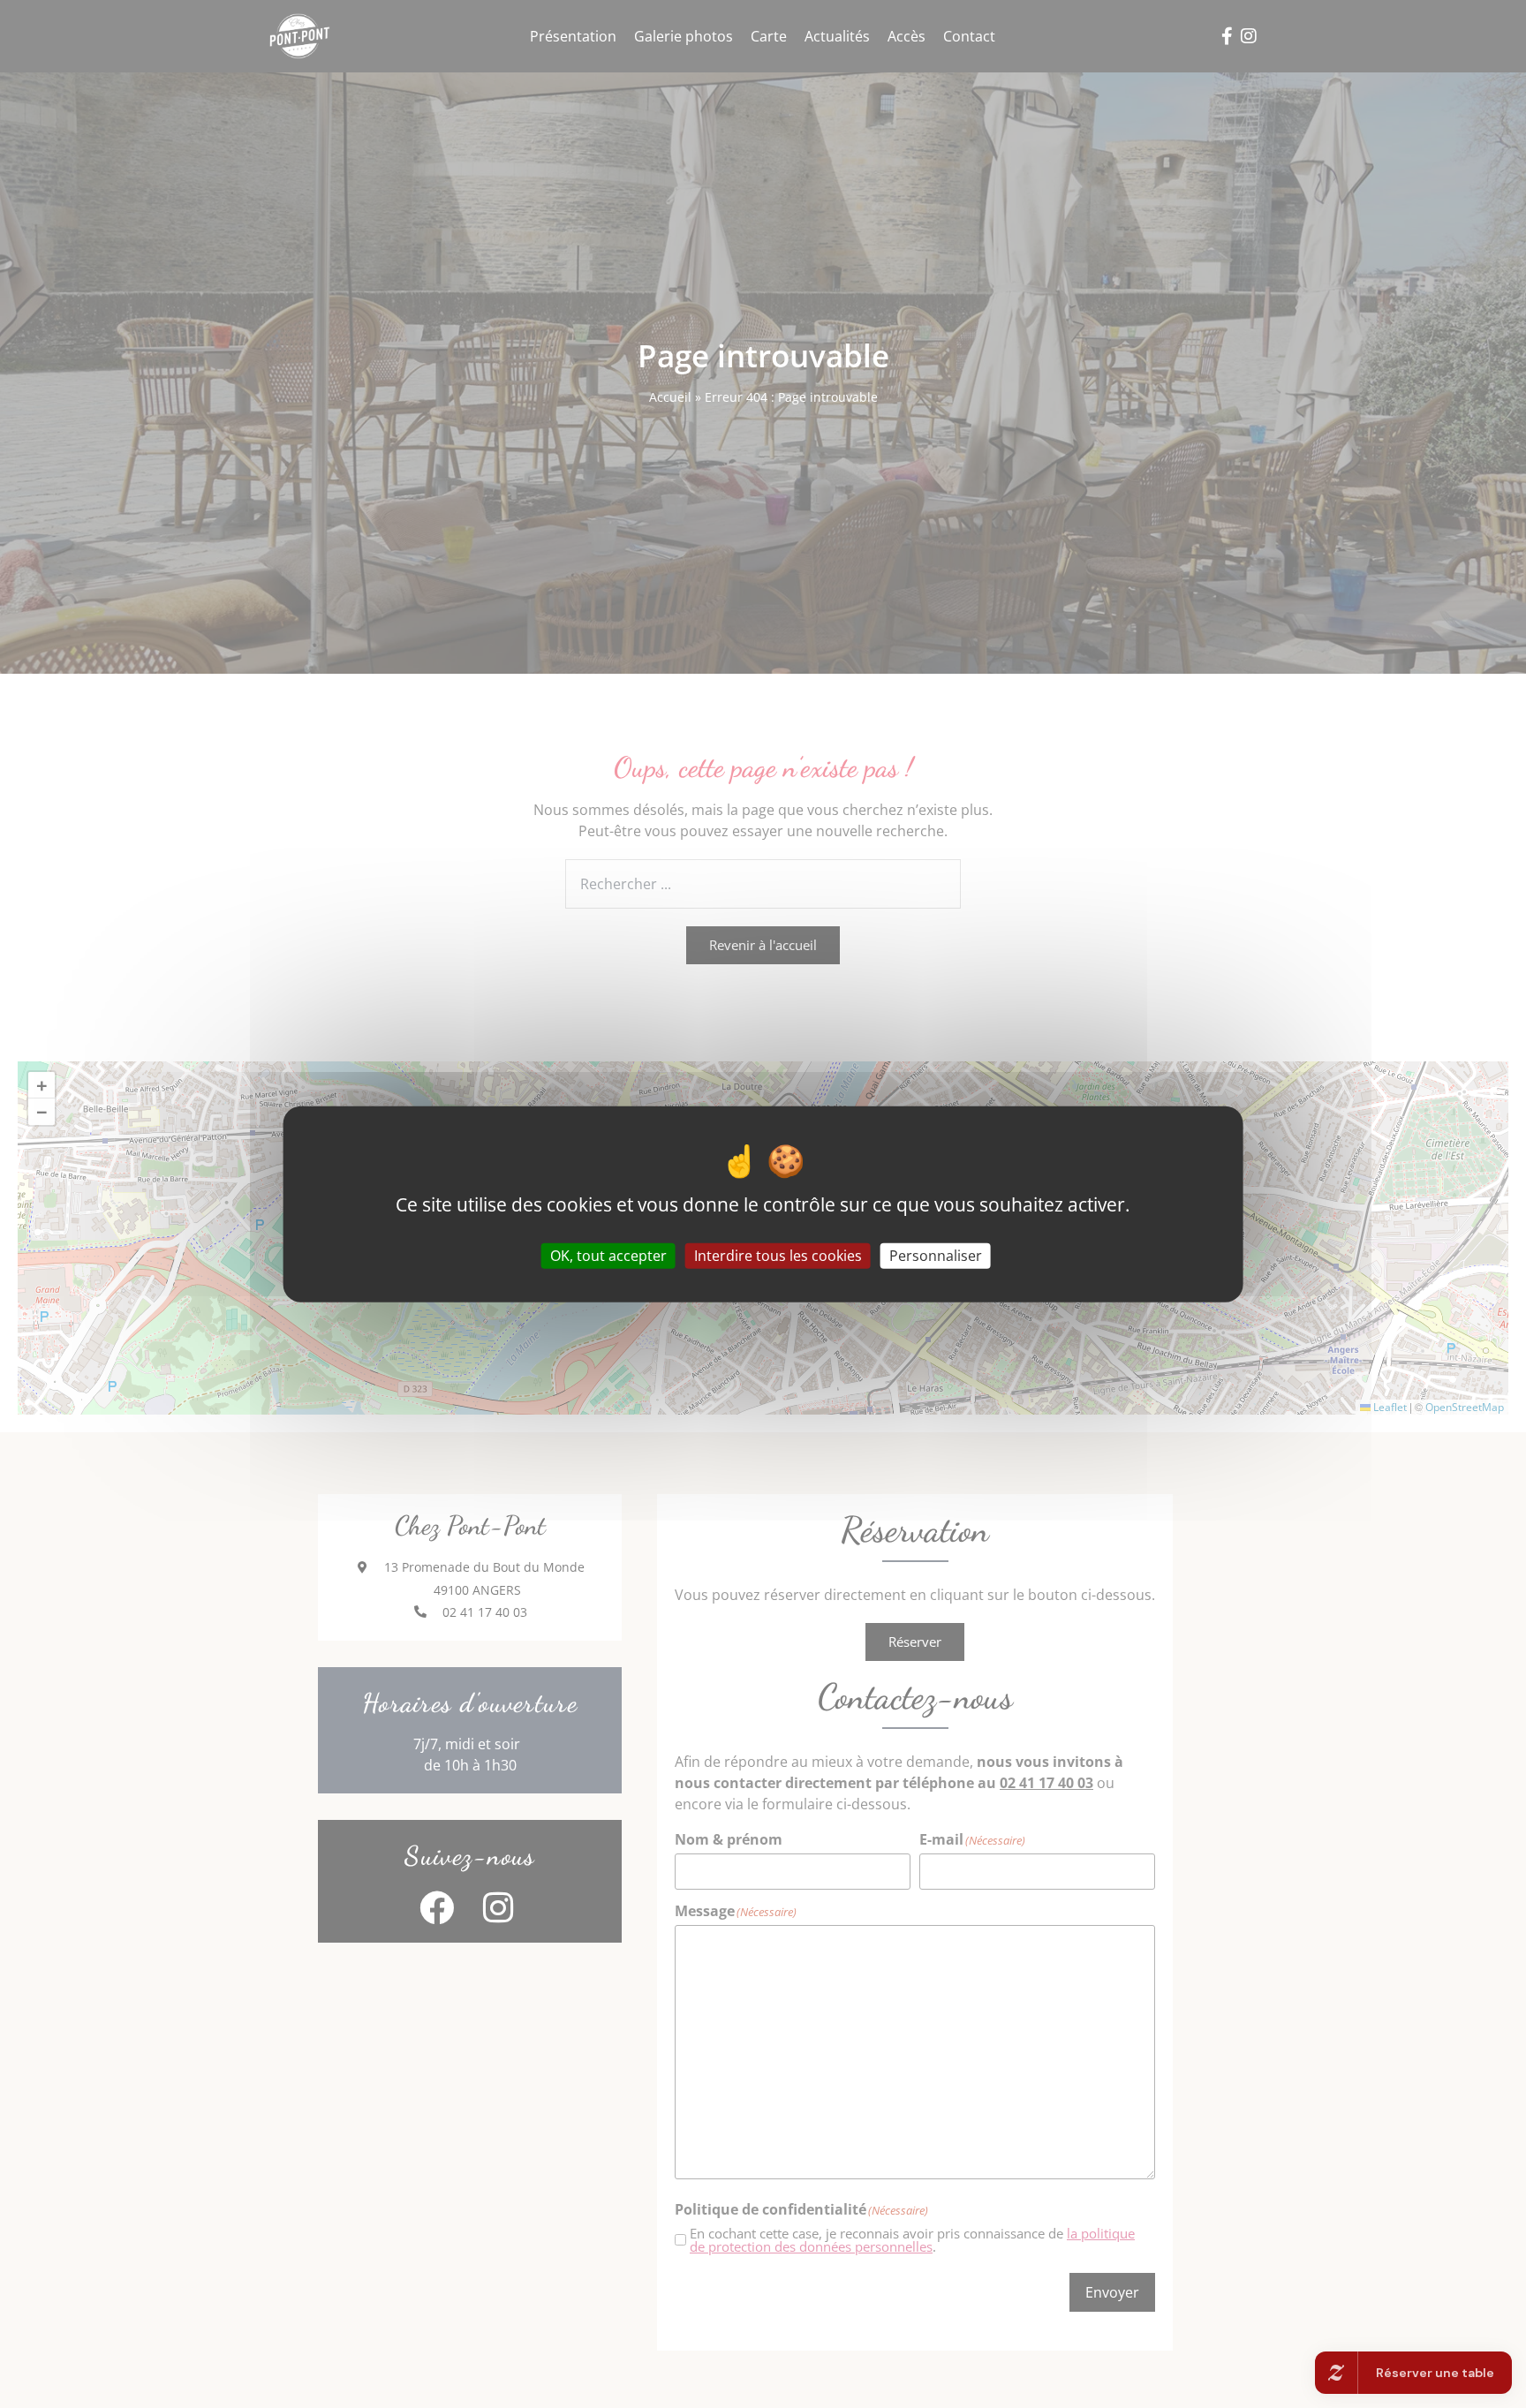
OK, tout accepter (608, 1256)
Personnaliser (936, 1256)
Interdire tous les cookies (778, 1256)
